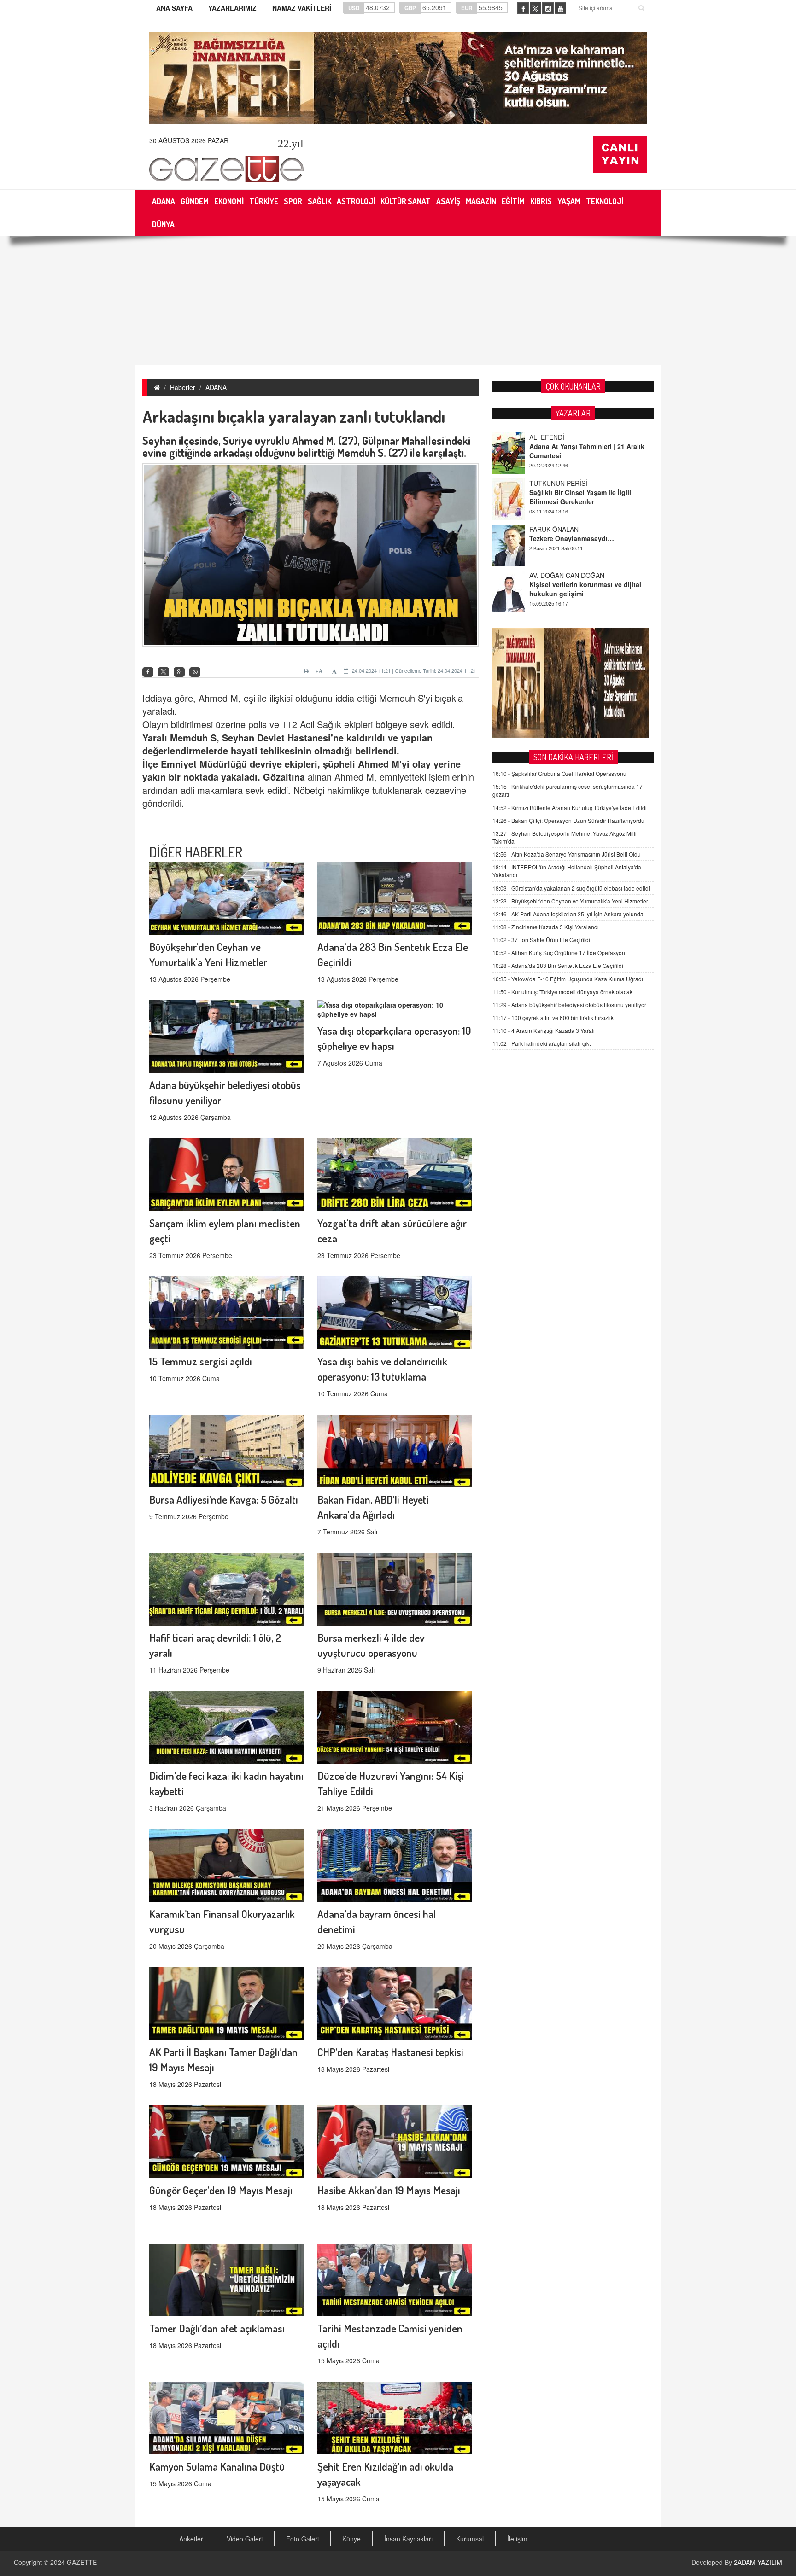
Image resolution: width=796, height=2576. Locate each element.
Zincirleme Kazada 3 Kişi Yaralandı (546, 927)
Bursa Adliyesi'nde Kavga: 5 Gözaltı (224, 1499)
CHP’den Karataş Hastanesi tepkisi (390, 2052)
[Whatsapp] (195, 672)
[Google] (179, 672)
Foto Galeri (302, 2539)
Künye (351, 2539)
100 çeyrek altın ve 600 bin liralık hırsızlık (553, 1017)
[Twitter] (164, 672)
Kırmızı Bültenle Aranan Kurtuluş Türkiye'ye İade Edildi (570, 807)
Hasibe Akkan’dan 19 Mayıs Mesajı (389, 2190)
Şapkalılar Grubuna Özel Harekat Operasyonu (559, 773)
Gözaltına (284, 777)
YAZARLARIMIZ (232, 8)
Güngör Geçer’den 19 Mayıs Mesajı (221, 2190)
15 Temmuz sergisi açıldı (201, 1361)
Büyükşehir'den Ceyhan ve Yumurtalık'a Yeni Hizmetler (570, 901)
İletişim (517, 2539)
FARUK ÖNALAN (554, 482)
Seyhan (238, 737)
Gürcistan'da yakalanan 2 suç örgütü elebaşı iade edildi (571, 888)
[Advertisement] (398, 301)
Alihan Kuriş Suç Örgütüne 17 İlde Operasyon (559, 953)
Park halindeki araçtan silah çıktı (542, 1043)
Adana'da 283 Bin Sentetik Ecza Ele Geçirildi (558, 965)
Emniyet (179, 764)
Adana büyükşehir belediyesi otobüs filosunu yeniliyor (569, 1005)
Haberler (183, 387)
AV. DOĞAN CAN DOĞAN (567, 528)
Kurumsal (470, 2539)
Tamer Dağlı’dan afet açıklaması (217, 2328)
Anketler (191, 2539)
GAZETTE (82, 2562)
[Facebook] (148, 672)
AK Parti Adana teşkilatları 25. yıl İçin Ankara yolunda (568, 914)
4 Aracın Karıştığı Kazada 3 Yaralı (544, 1030)
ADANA (216, 387)
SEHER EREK (550, 574)
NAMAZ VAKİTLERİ (302, 8)
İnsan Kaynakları (408, 2539)
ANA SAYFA (174, 8)
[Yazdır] (307, 671)
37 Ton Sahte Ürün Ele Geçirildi (541, 940)
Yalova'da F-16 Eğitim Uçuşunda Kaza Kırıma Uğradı (568, 979)
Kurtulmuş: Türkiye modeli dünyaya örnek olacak (562, 992)
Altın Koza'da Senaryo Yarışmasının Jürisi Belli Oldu (567, 854)
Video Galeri (245, 2539)
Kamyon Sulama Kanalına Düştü (217, 2466)
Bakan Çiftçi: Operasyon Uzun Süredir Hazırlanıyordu (568, 820)
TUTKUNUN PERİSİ (558, 436)
